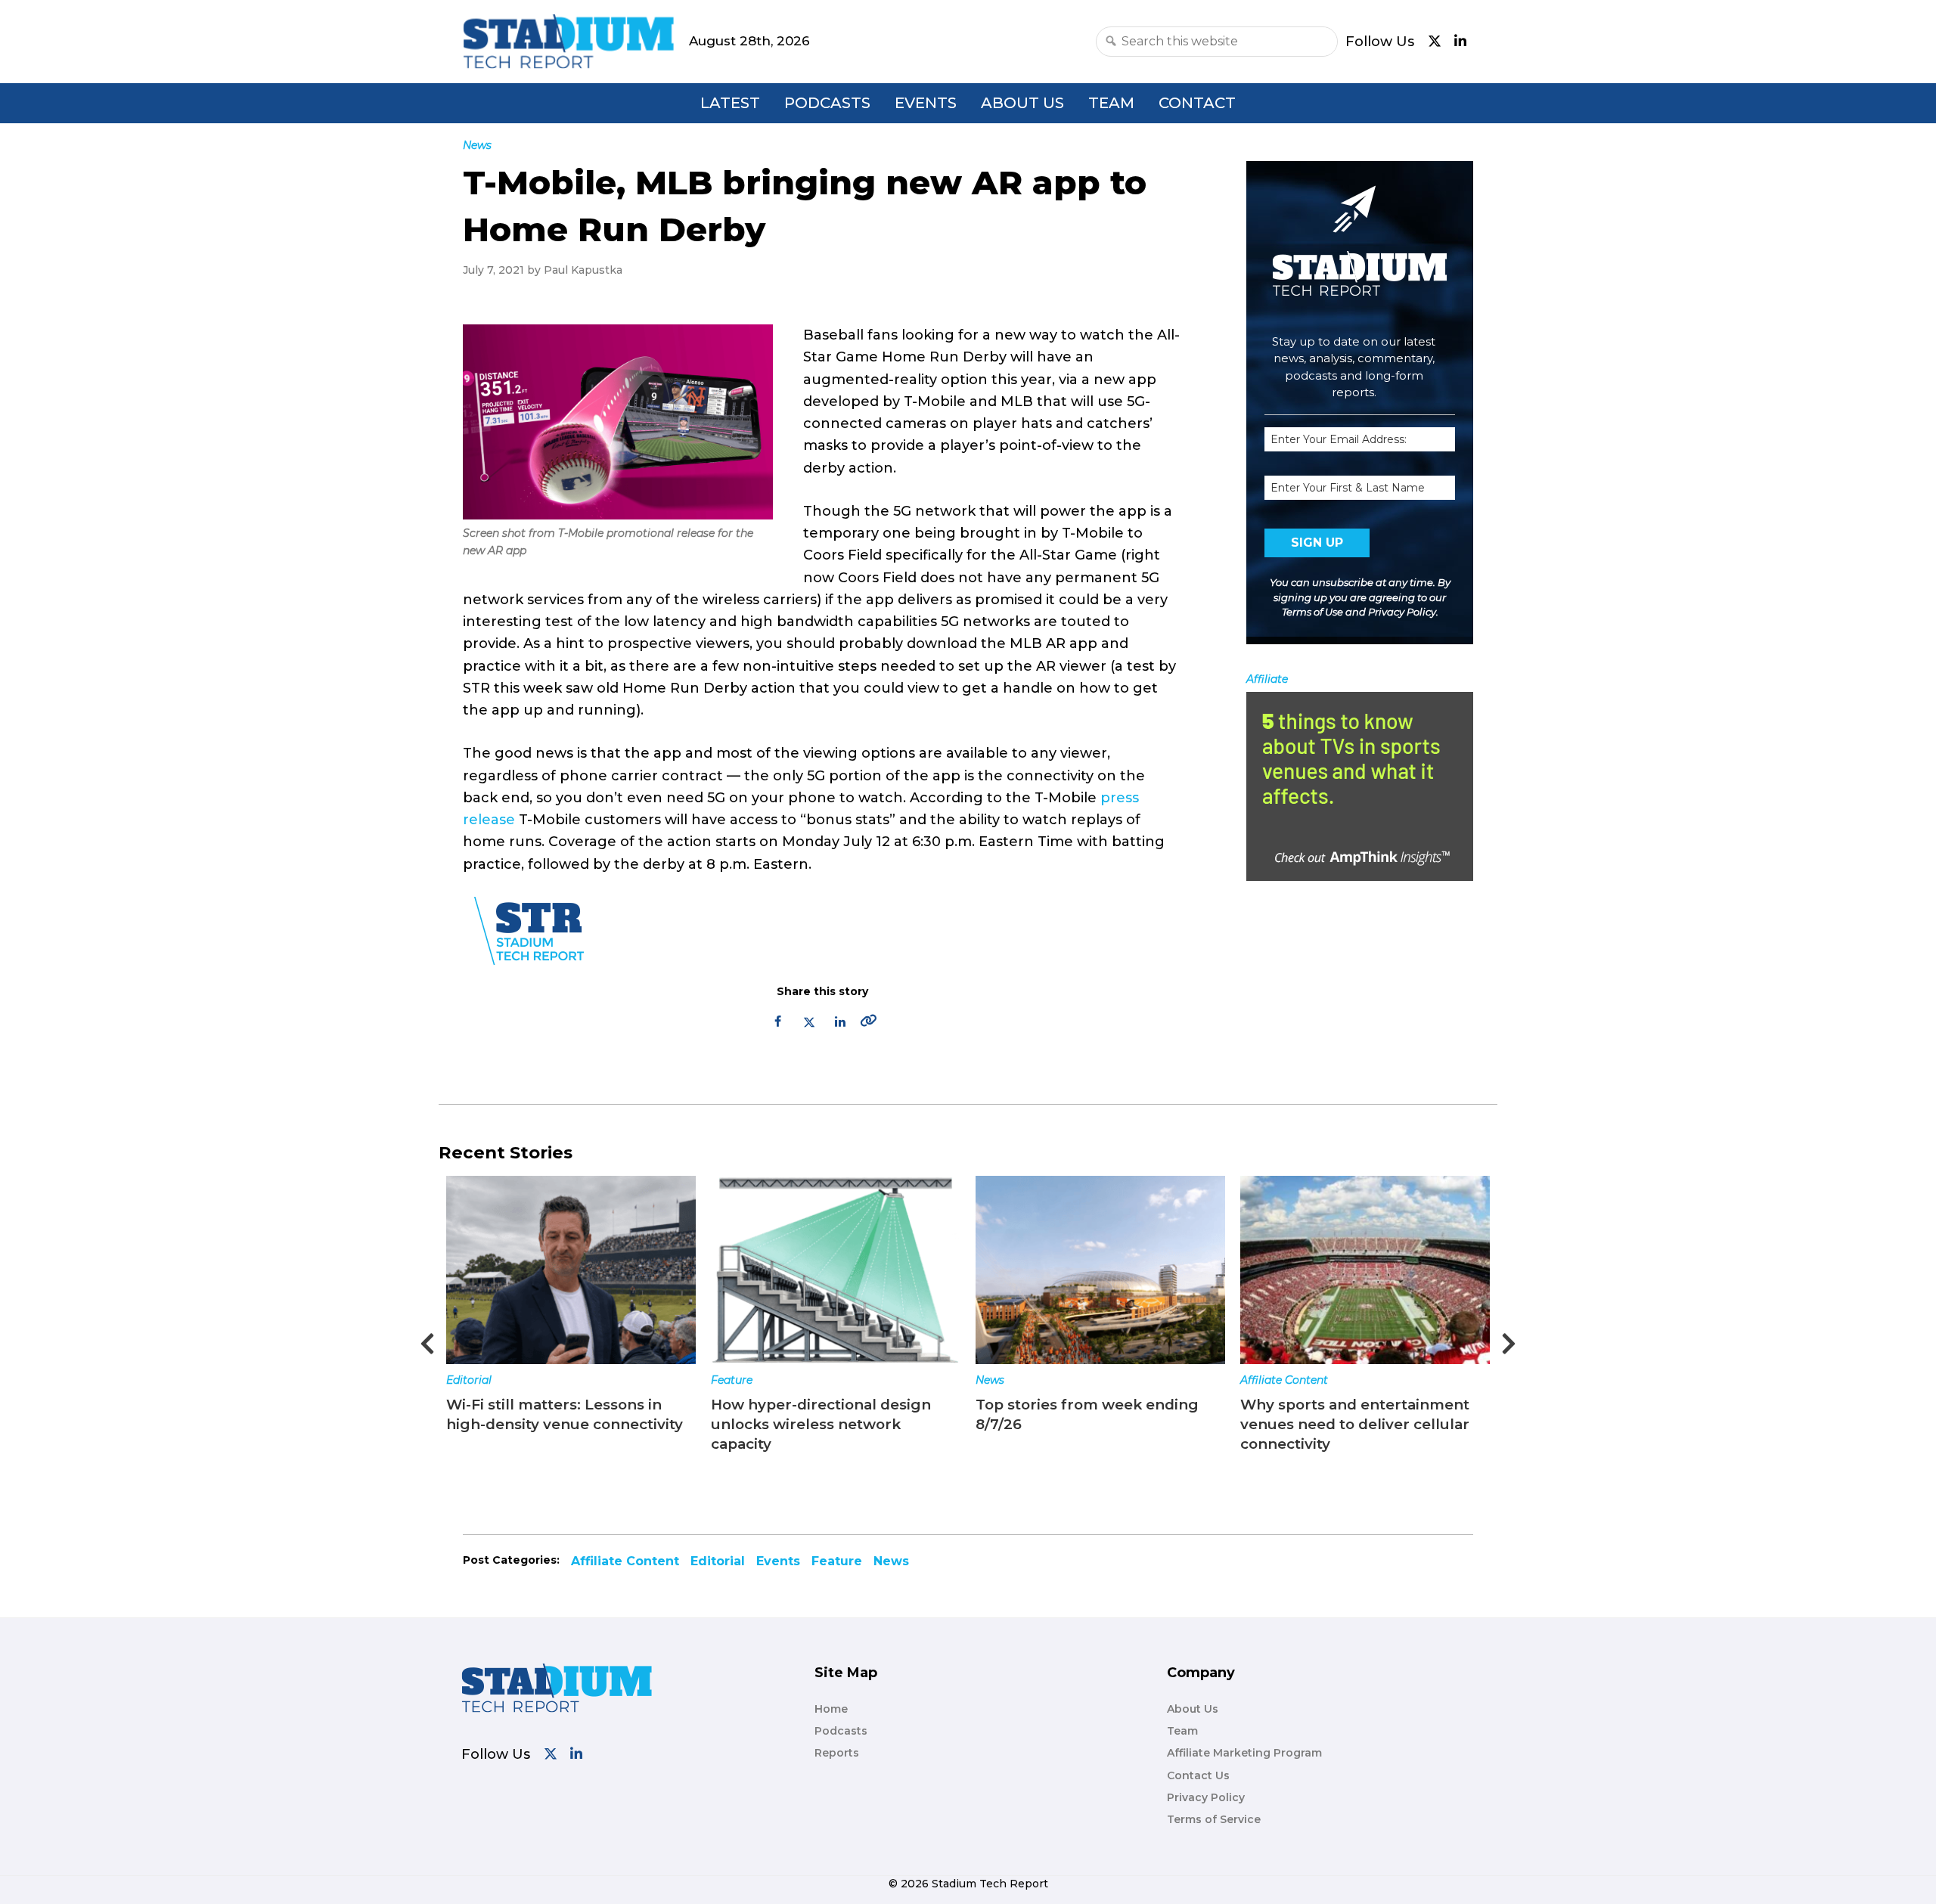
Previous (427, 1339)
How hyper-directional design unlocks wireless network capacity (576, 1424)
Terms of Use (1312, 612)
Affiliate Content (1039, 1380)
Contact (1197, 103)
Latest (730, 103)
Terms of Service (1214, 1819)
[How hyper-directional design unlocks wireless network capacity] (591, 1270)
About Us (1022, 103)
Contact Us (1198, 1775)
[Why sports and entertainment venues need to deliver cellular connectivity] (1120, 1270)
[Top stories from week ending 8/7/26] (855, 1270)
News (745, 1380)
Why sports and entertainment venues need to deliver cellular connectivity (1110, 1424)
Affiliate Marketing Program (1244, 1753)
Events (926, 103)
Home (831, 1709)
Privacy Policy (1402, 612)
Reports (837, 1753)
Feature (487, 1380)
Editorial (718, 1561)
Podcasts (827, 103)
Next (1509, 1339)
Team (1111, 103)
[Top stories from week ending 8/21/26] (1385, 1270)
